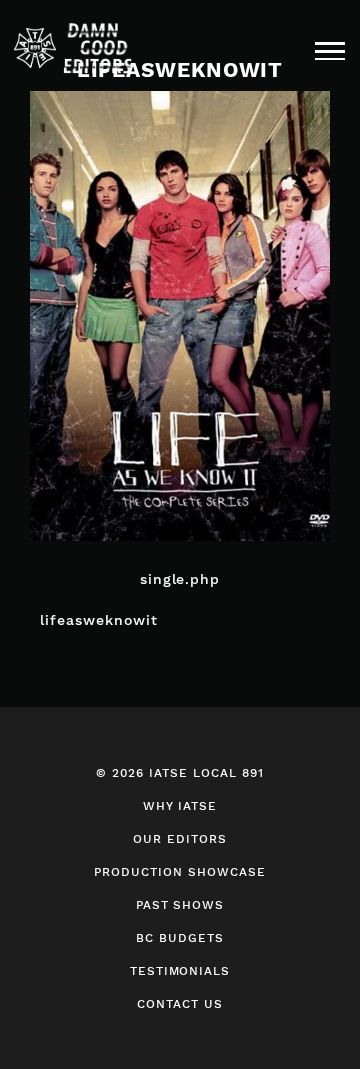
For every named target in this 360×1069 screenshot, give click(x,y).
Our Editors (180, 839)
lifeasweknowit (99, 620)
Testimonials (180, 971)
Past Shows (180, 905)
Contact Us (180, 1004)
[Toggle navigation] (330, 49)
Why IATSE (180, 806)
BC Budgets (180, 938)
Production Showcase (180, 872)
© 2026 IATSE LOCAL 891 (180, 773)
